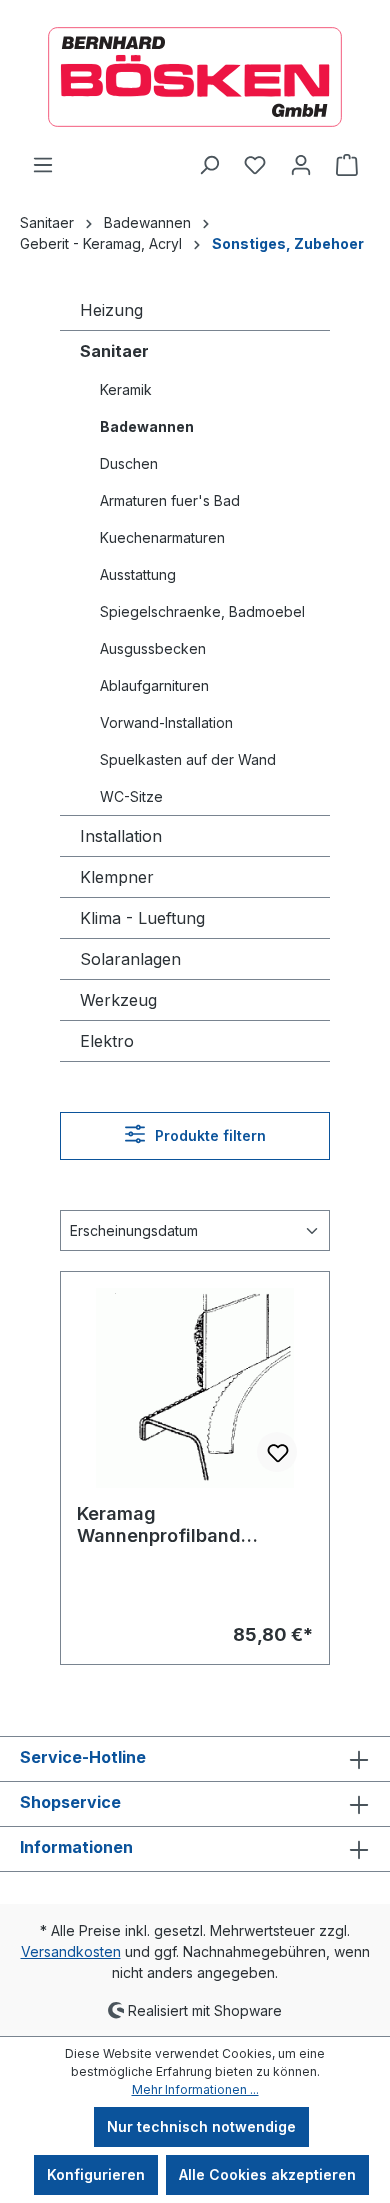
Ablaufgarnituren (154, 685)
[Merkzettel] (255, 165)
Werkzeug (118, 1000)
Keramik (126, 389)
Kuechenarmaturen (162, 537)
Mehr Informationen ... (195, 2089)
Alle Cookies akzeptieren (267, 2174)
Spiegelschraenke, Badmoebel (202, 611)
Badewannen (147, 426)
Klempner (117, 877)
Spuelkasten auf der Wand (188, 759)
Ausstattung (138, 574)
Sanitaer (114, 351)
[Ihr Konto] (301, 165)
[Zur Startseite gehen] (195, 77)
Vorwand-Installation (166, 722)
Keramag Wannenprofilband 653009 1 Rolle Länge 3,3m (172, 1525)
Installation (121, 836)
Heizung (111, 310)
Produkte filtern (208, 1135)
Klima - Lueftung (142, 918)
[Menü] (43, 165)
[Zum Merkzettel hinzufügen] (277, 1452)
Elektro (107, 1041)
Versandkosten (71, 1951)
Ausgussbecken (153, 648)
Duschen (129, 463)
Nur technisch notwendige (201, 2126)
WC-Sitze (131, 796)
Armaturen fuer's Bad (170, 500)
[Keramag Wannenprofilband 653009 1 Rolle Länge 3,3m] (195, 1388)
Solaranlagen (130, 959)
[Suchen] (209, 165)
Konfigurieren (96, 2174)
